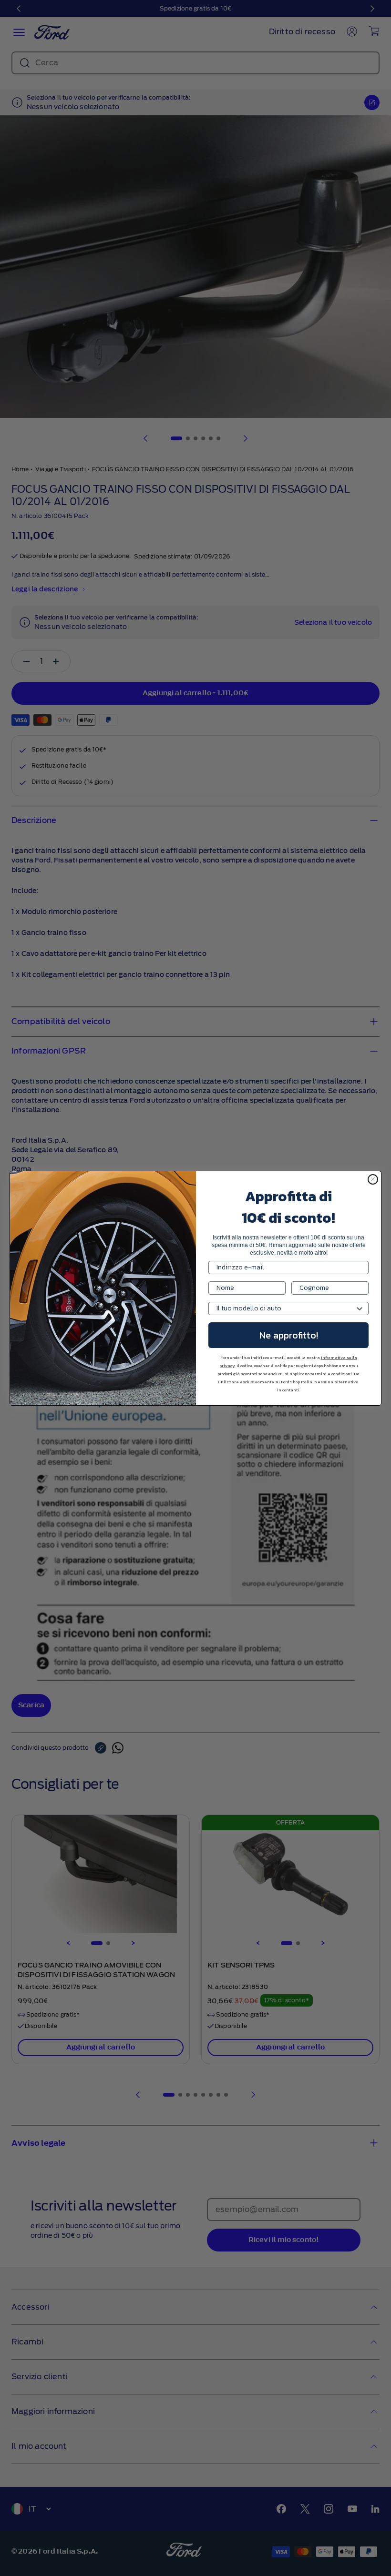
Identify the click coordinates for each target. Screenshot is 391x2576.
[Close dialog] (373, 1179)
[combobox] (286, 1308)
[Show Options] (360, 1308)
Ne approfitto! (289, 1335)
